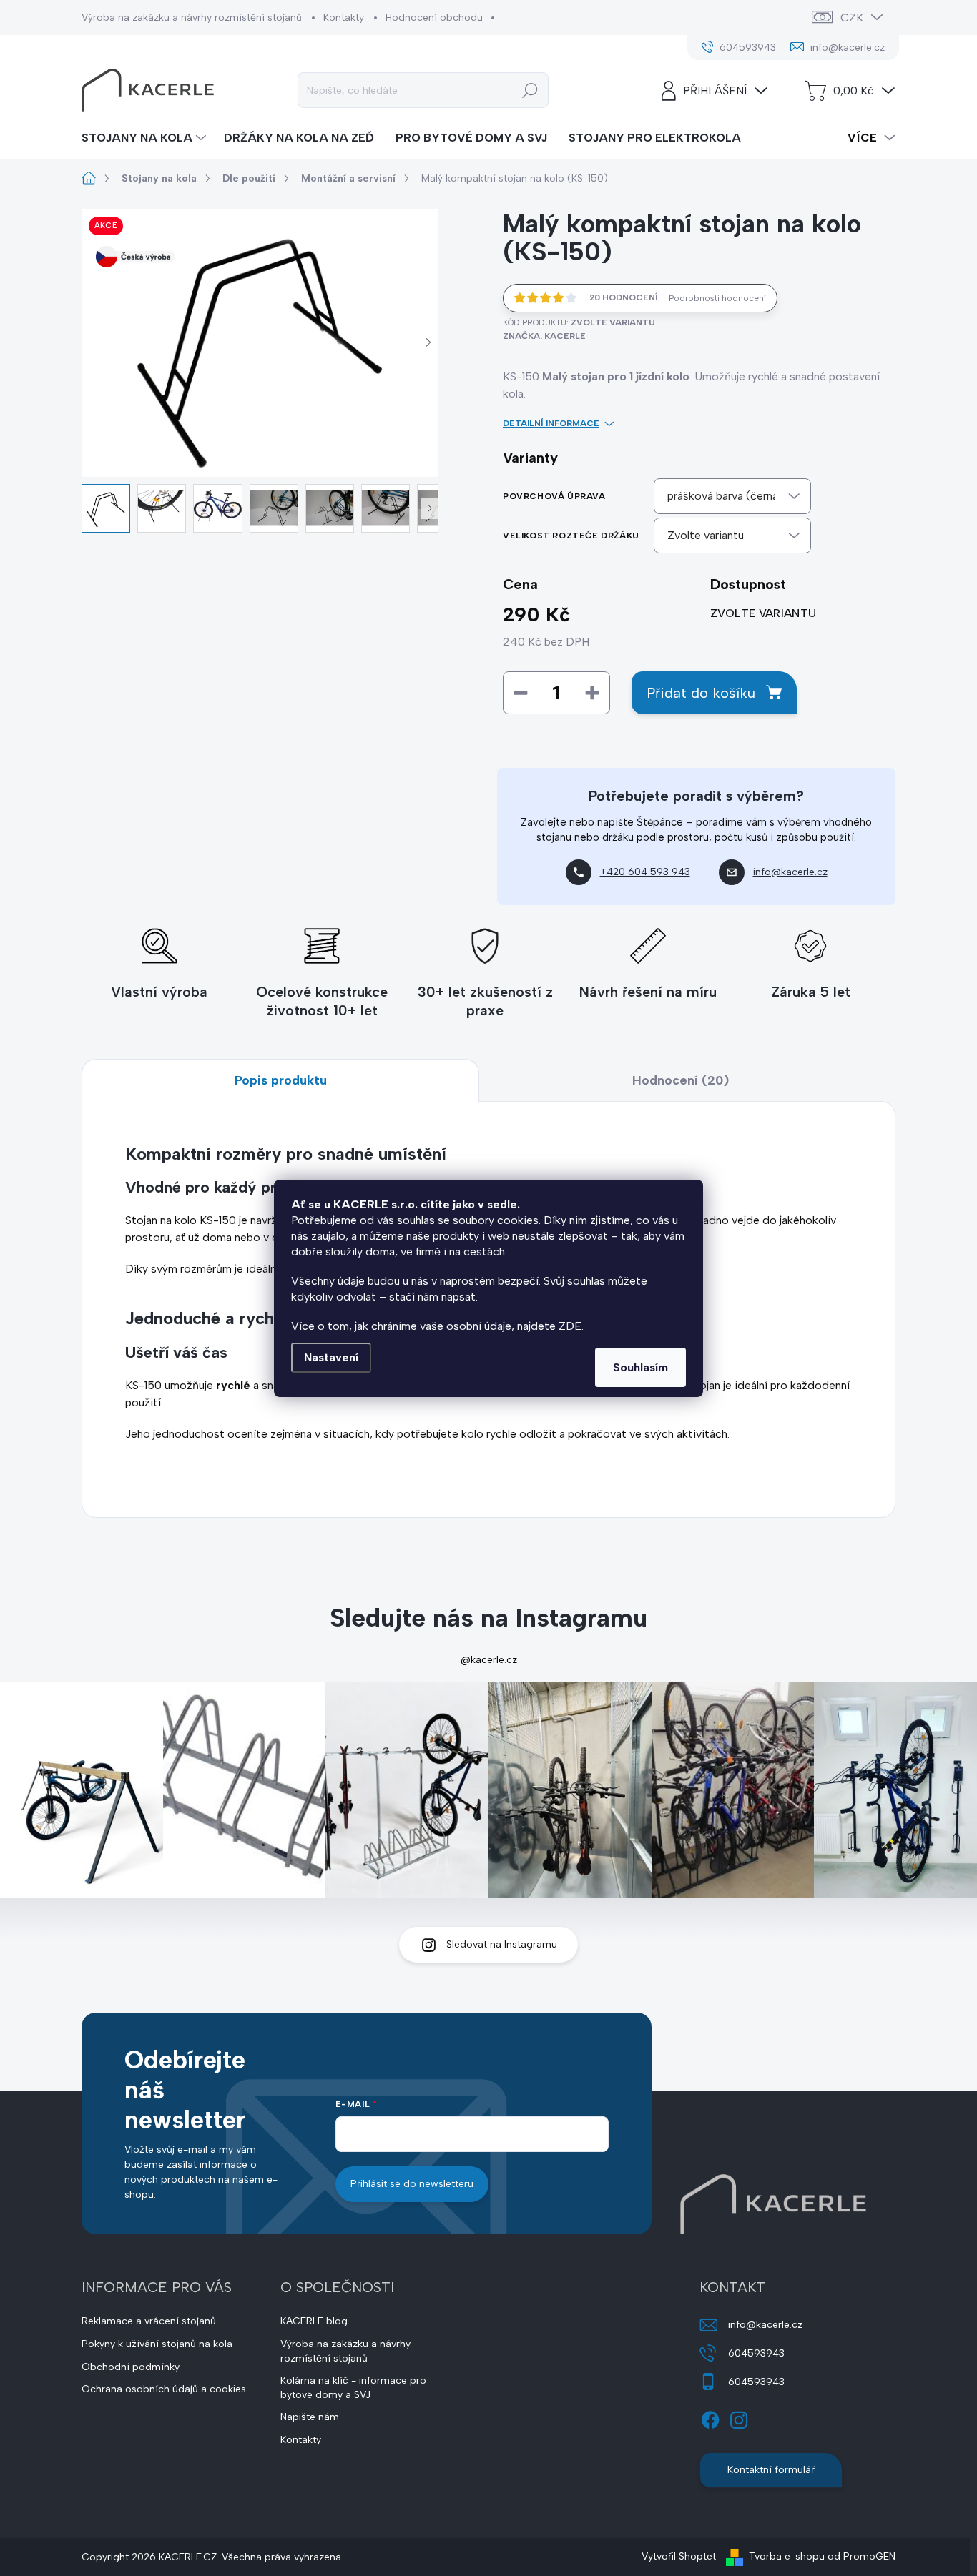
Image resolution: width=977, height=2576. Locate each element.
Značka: (544, 336)
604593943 (756, 2353)
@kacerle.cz (489, 1660)
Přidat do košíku (701, 693)
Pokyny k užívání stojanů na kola (157, 2344)
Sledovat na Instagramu (502, 1944)
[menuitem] (146, 138)
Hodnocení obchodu (434, 18)
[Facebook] (710, 2417)
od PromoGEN (861, 2556)
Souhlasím (640, 1367)
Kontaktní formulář (771, 2470)
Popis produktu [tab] (281, 1080)
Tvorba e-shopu (787, 2556)
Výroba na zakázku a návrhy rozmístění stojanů (192, 18)
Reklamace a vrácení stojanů (149, 2321)
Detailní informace (551, 423)
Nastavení (331, 1357)
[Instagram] (739, 2417)
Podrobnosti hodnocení (717, 298)
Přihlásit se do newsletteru (412, 2184)
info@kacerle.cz (765, 2325)
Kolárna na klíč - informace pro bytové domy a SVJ (353, 2388)
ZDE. (571, 1326)
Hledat (530, 90)
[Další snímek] (428, 343)
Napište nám (310, 2417)
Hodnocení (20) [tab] (681, 1080)
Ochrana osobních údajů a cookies (164, 2389)
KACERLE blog (314, 2321)
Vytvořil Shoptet (679, 2556)
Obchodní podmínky (131, 2367)
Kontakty (344, 18)
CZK (852, 18)
